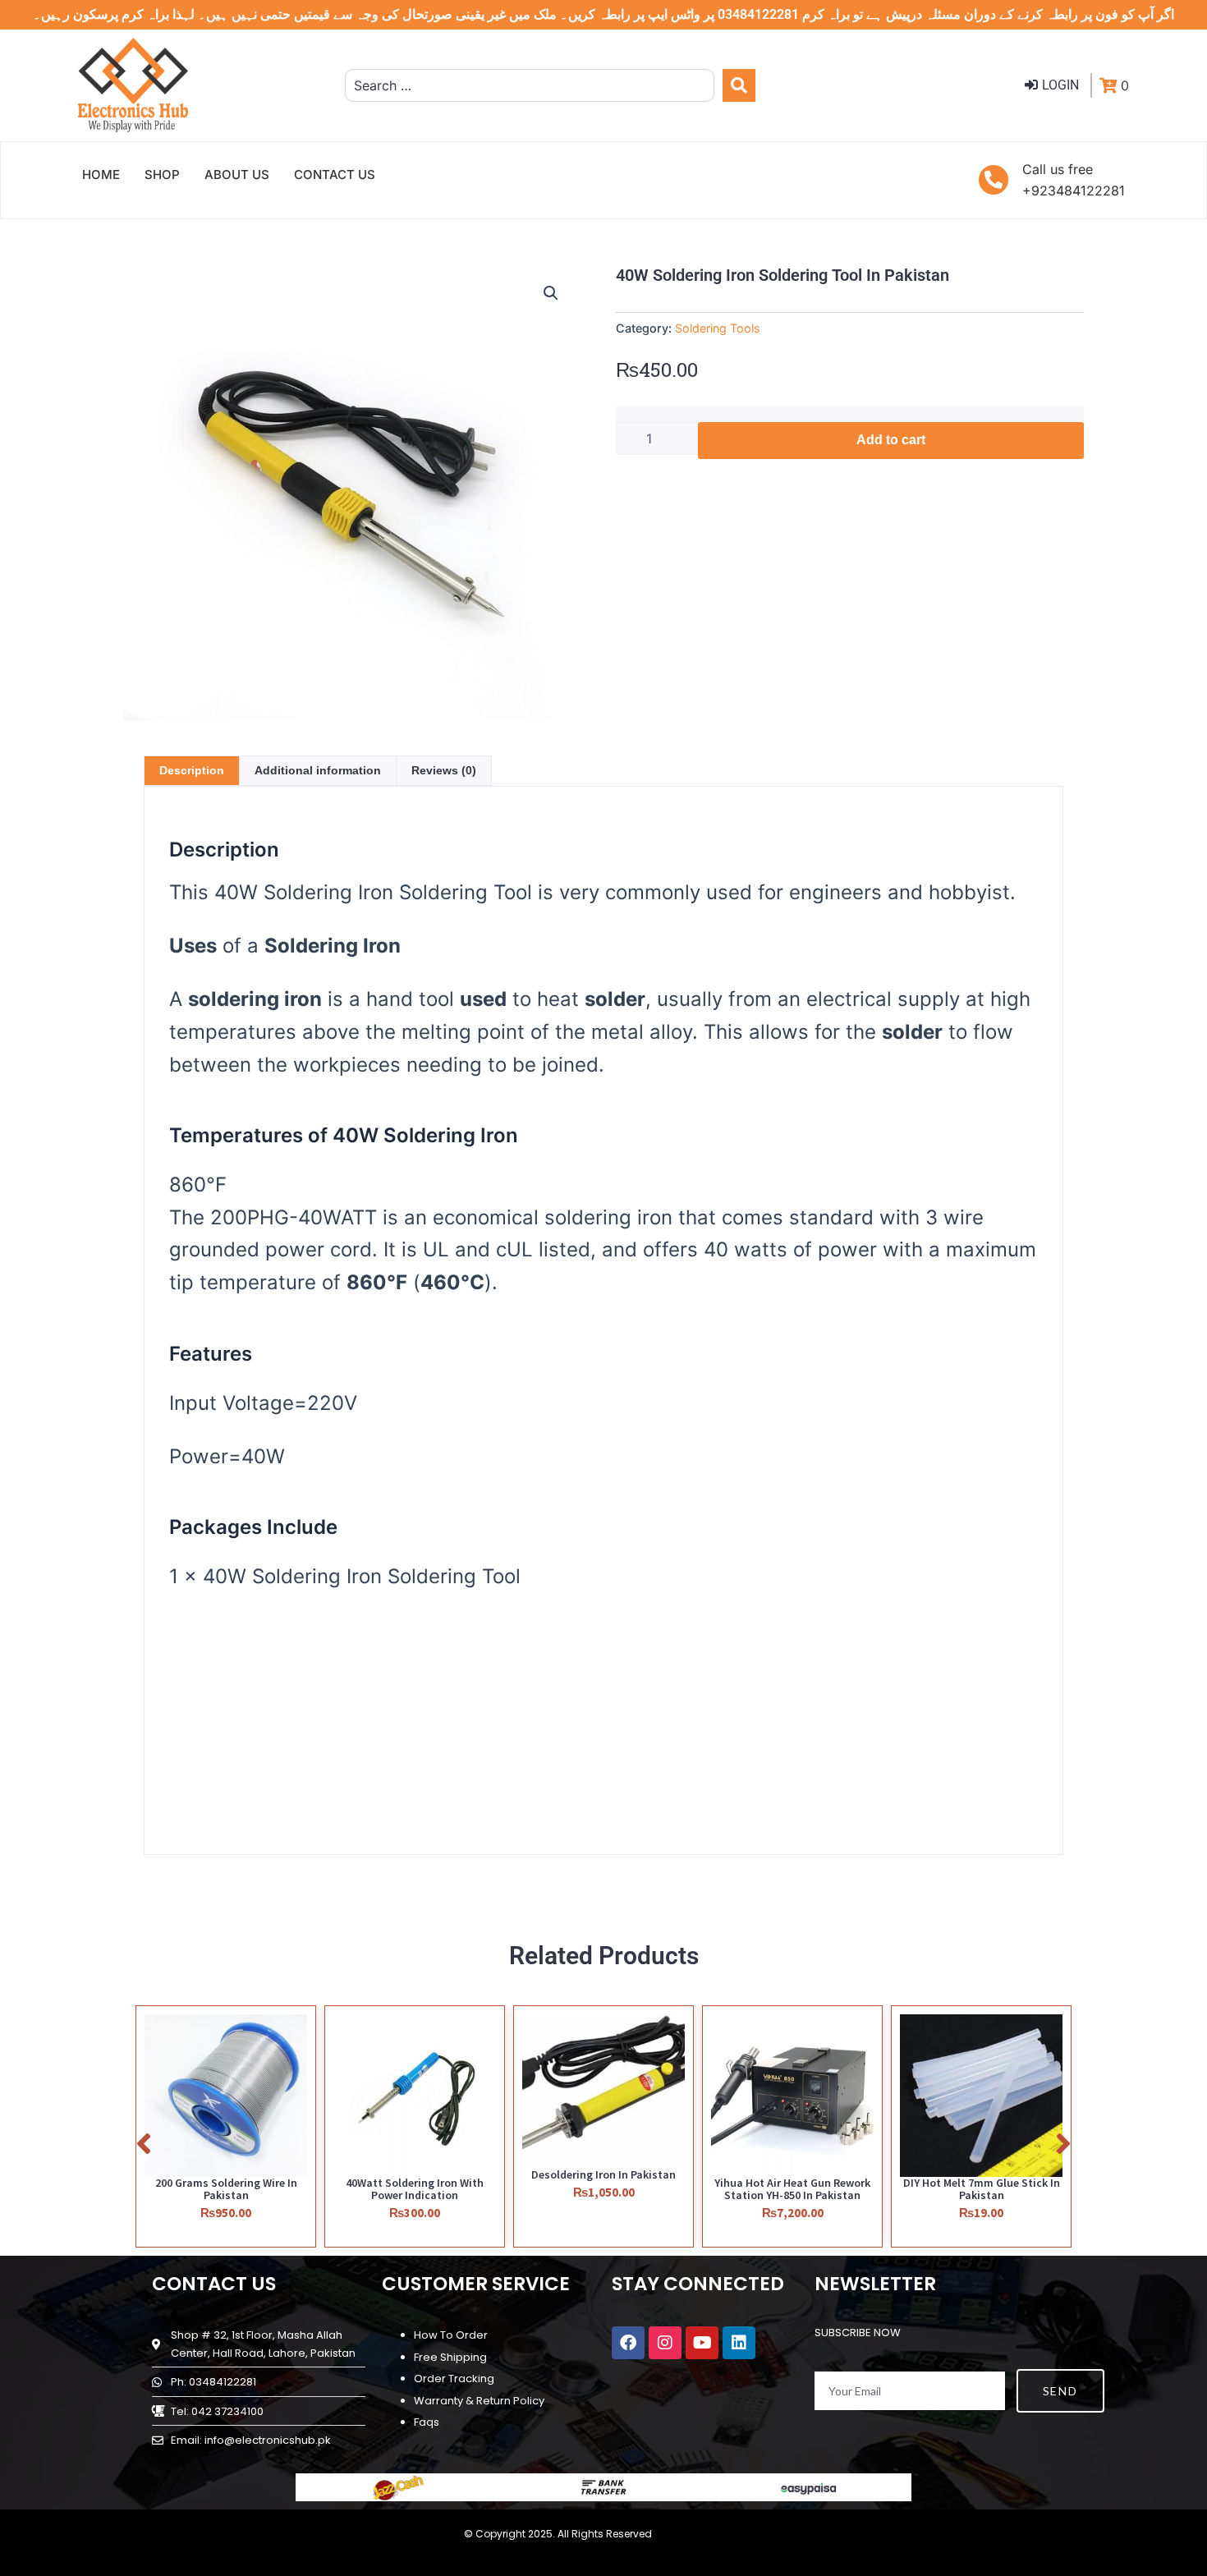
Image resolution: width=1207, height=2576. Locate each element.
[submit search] (739, 85)
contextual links (883, 1749)
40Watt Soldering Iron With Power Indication (415, 2189)
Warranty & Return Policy (479, 2401)
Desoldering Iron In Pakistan (603, 2174)
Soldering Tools (718, 328)
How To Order (451, 2335)
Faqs (427, 2422)
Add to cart (891, 440)
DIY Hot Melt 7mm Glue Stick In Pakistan (982, 2189)
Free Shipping (450, 2357)
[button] (551, 293)
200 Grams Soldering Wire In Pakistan (226, 2189)
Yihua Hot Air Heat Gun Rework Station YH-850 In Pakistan (792, 2189)
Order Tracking (454, 2379)
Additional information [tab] (318, 770)
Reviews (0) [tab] (444, 770)
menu (953, 1731)
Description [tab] (192, 770)
